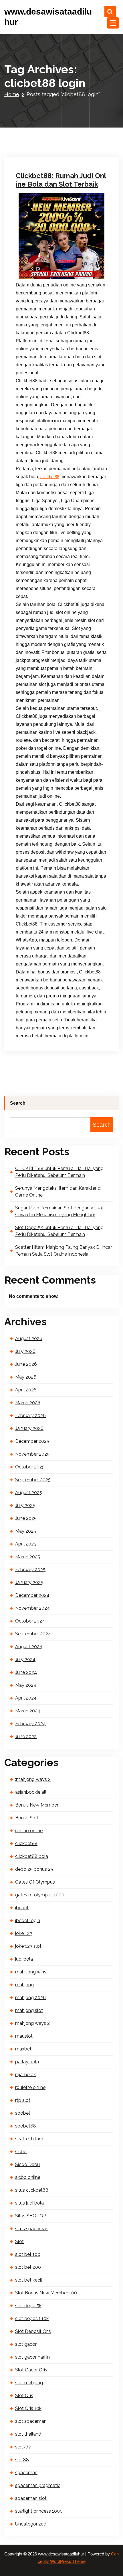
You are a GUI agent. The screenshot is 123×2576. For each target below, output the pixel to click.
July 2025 (25, 1505)
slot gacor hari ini (33, 2357)
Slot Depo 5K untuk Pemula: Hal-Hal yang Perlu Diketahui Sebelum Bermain (59, 1231)
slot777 (23, 2447)
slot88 (22, 2460)
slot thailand (28, 2434)
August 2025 (29, 1493)
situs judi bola (29, 2203)
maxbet (23, 2049)
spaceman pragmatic (38, 2485)
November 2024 (32, 1608)
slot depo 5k (28, 2306)
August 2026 (29, 1338)
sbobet (23, 2113)
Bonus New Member (37, 1805)
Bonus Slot (27, 1818)
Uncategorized (36, 65)
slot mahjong (29, 2383)
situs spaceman (32, 2229)
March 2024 (28, 1711)
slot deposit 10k (32, 2319)
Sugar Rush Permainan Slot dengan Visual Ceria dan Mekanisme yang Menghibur (59, 1211)
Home (12, 94)
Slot (19, 2241)
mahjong (24, 1985)
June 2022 (26, 1736)
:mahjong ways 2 (33, 1779)
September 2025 (33, 1480)
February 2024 (30, 1724)
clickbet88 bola (32, 1856)
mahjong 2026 (30, 1998)
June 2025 (26, 1518)
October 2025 (30, 1467)
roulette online (30, 2087)
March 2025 (28, 1557)
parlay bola (27, 2062)
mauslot (24, 2036)
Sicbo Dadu (27, 2164)
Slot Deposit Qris (33, 2331)
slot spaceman (31, 2421)
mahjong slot (29, 2010)
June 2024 (26, 1672)
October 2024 (30, 1621)
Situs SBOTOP (31, 2216)
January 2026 (29, 1428)
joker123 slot (28, 1946)
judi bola (24, 1959)
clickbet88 (50, 477)
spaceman (26, 2473)
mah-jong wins (31, 1972)
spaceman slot (31, 2498)
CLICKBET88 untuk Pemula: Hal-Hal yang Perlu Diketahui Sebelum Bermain (59, 1172)
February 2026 (30, 1416)
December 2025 (32, 1441)
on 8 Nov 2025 (35, 57)
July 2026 (25, 1351)
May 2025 (26, 1531)
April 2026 (26, 1390)
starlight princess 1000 (39, 2511)
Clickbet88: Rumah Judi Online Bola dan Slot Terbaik (61, 180)
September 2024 (33, 1634)
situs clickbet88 (32, 2190)
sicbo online (28, 2177)
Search (18, 1103)
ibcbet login (28, 1921)
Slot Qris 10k (28, 2408)
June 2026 (26, 1364)
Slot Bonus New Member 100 (46, 2293)
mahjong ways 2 (32, 2023)
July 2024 (25, 1659)
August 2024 (29, 1647)
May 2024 (26, 1685)
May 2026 (26, 1377)
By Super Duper (72, 57)
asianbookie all (31, 1792)
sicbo (21, 2152)
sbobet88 (26, 2126)
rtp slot (23, 2100)
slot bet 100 (28, 2254)
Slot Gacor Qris (31, 2370)
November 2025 (32, 1454)
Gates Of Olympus (35, 1882)
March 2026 (28, 1403)
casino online (29, 1831)
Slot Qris (24, 2396)
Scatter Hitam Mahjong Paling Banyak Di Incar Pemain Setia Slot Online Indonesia (64, 1251)
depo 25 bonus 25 (34, 1869)
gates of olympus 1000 (40, 1895)
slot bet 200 (28, 2267)
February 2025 (30, 1570)
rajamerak (25, 2075)
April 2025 (26, 1544)
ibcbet (22, 1908)
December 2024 (32, 1595)
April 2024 (26, 1698)
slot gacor (26, 2344)
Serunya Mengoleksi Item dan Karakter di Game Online (58, 1192)
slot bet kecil (29, 2280)
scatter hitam (29, 2139)
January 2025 (29, 1582)
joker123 (24, 1933)
